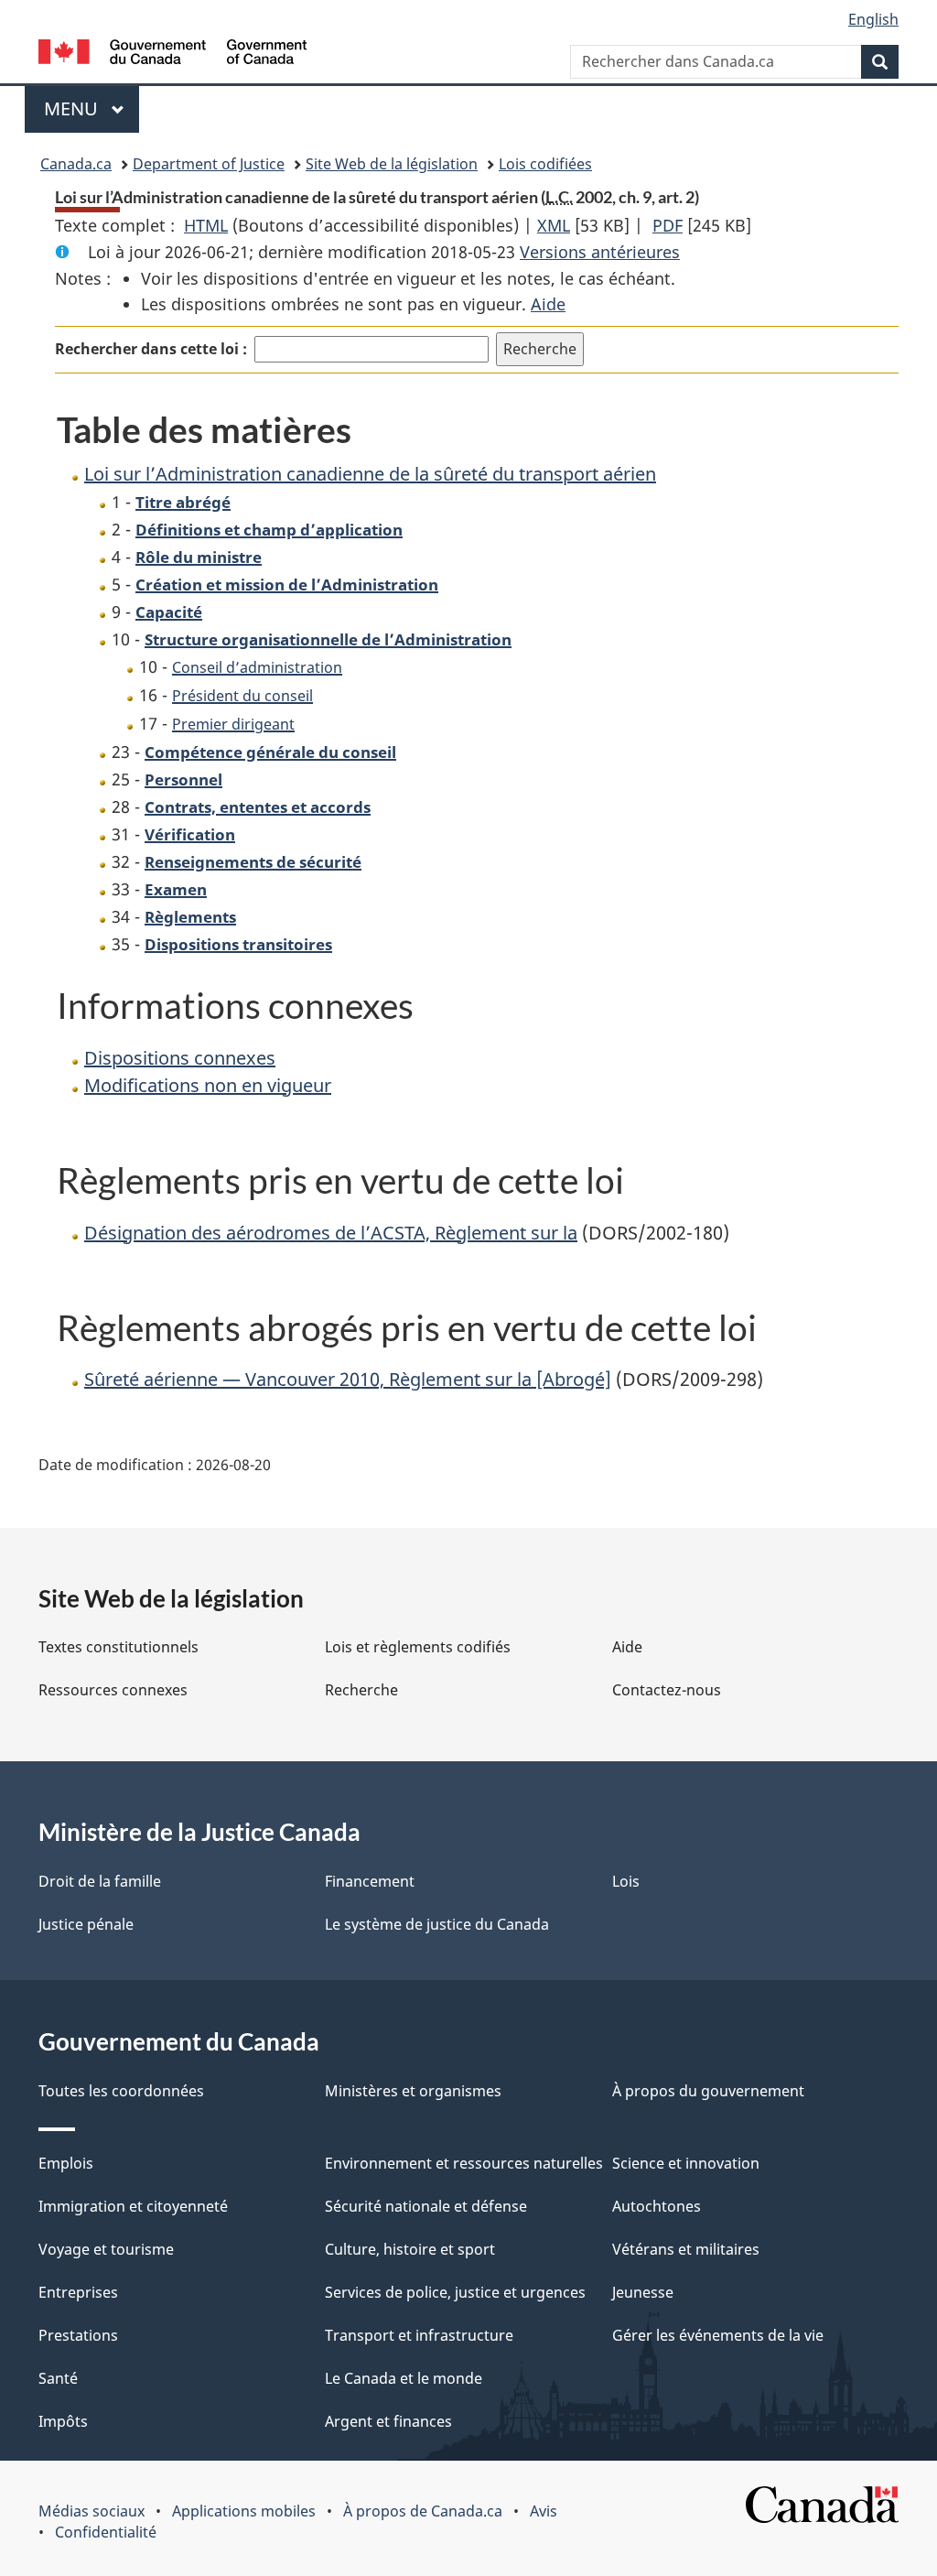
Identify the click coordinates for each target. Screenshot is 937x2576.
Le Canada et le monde (404, 2378)
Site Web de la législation (392, 164)
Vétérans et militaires (686, 2249)
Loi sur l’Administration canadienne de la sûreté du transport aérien (370, 474)
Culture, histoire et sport (410, 2249)
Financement (370, 1881)
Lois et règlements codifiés (418, 1647)
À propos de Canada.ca (423, 2511)
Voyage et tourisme (106, 2249)
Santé (58, 2378)
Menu (92, 108)
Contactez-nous (667, 1690)
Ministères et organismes (413, 2091)
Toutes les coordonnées (121, 2091)
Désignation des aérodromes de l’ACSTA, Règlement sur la (331, 1233)
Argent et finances (388, 2421)
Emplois (66, 2163)
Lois (626, 1881)
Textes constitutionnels (118, 1647)
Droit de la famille (100, 1881)
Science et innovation (686, 2163)
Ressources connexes (113, 1690)
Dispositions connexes (180, 1058)
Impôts (63, 2421)
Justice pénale (86, 1924)
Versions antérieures (600, 252)
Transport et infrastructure (419, 2335)
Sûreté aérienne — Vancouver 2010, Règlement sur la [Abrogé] (348, 1379)
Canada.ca (76, 164)
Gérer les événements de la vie (718, 2335)
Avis (544, 2511)
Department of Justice (209, 164)
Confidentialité (106, 2532)
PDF (668, 225)
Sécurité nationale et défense (426, 2206)
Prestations (78, 2335)
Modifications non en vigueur (208, 1085)
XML (554, 225)
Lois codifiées (545, 164)
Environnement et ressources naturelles (464, 2163)
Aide (548, 304)
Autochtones (657, 2206)
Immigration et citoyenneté (133, 2206)
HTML (206, 225)
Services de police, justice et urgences (455, 2292)
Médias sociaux (92, 2511)
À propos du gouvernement (708, 2091)
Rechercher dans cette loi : (151, 349)
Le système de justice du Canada (437, 1924)
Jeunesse (643, 2292)
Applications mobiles (244, 2511)
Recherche (361, 1690)
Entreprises (78, 2292)
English (873, 19)
